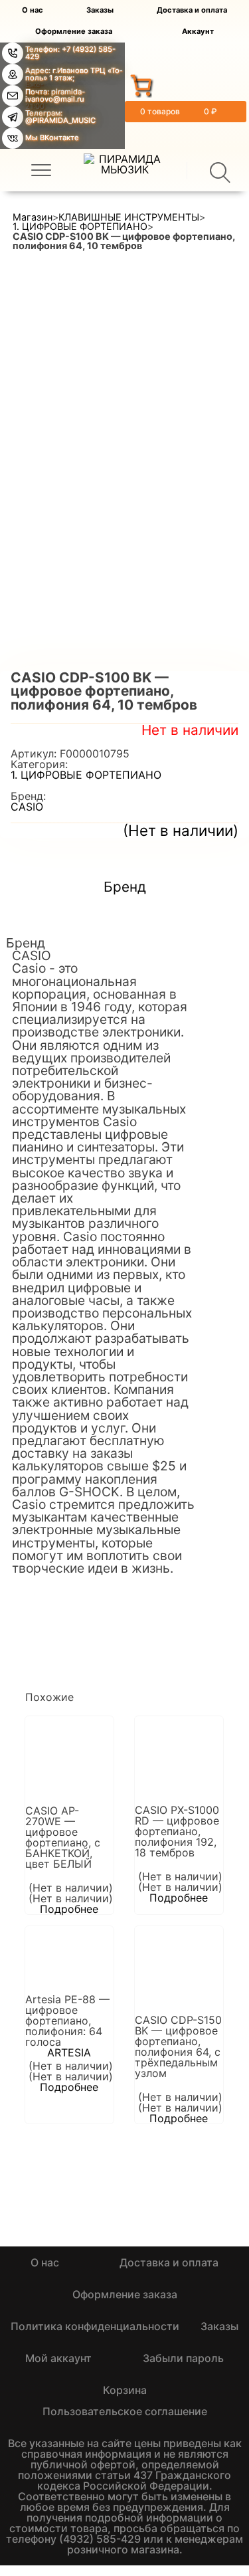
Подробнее (69, 1909)
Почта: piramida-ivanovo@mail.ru (55, 95)
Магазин (33, 217)
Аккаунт (198, 32)
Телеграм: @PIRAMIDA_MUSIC (60, 117)
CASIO (27, 807)
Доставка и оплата (192, 10)
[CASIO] (62, 1601)
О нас (33, 10)
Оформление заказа (74, 32)
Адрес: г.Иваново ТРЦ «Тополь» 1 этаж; (74, 74)
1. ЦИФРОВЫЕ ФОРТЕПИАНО (80, 227)
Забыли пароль (183, 2358)
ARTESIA (69, 2052)
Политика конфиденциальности (95, 2326)
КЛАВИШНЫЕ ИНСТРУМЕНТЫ (129, 217)
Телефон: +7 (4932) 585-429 (70, 53)
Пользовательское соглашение (125, 2411)
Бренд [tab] (125, 887)
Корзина (125, 2390)
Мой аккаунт (58, 2358)
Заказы (100, 10)
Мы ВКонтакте (52, 138)
